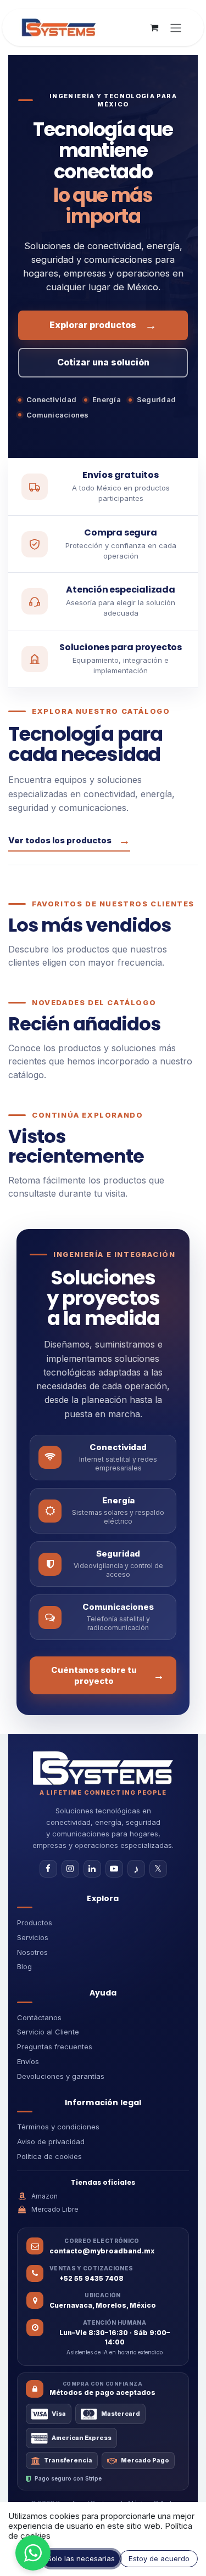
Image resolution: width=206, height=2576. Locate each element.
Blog (24, 1966)
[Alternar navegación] (176, 27)
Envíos (28, 2061)
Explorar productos (103, 325)
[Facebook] (48, 1869)
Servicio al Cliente (48, 2032)
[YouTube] (114, 1869)
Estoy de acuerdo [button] (159, 2558)
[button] (33, 2553)
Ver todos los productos (69, 840)
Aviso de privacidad (51, 2141)
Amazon (44, 2196)
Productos (35, 1923)
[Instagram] (70, 1869)
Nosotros (32, 1952)
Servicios (33, 1937)
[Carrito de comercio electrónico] (154, 27)
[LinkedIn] (92, 1869)
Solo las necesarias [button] (81, 2558)
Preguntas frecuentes (55, 2047)
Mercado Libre (55, 2209)
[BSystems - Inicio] (103, 1768)
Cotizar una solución (103, 362)
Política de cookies (49, 2156)
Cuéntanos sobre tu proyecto (108, 1675)
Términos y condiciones (58, 2127)
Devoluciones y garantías (61, 2076)
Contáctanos (39, 2017)
